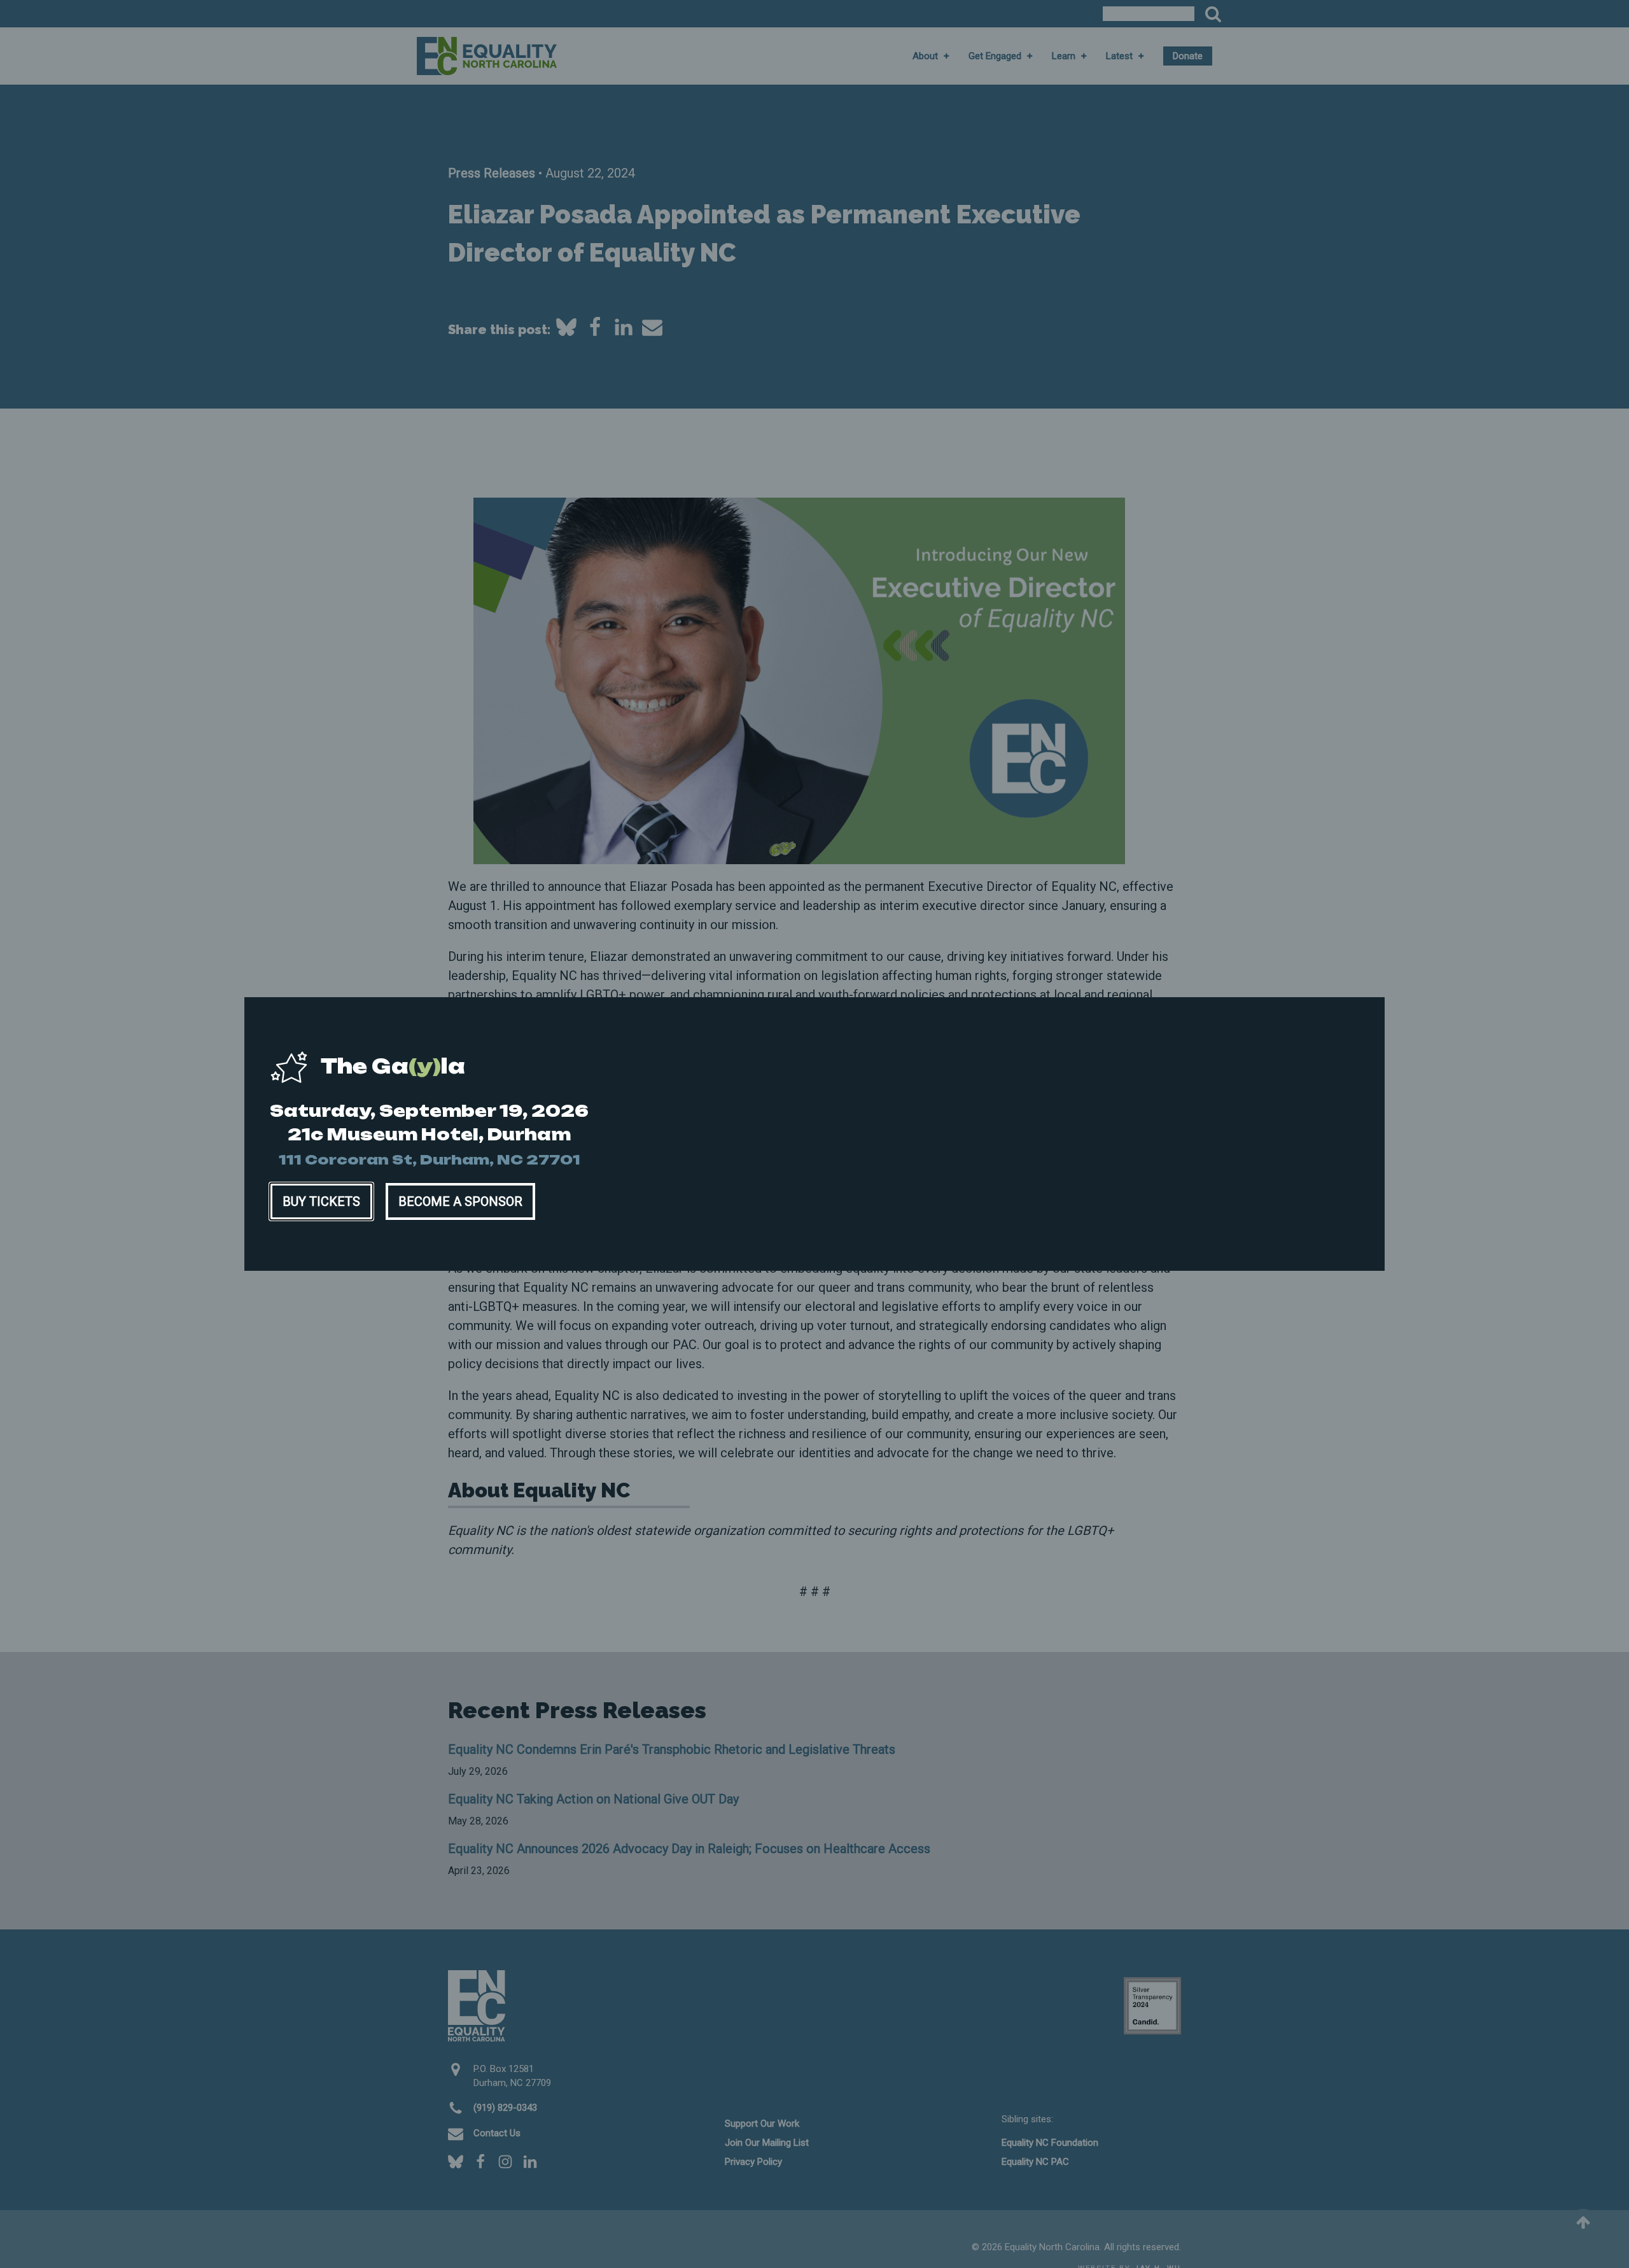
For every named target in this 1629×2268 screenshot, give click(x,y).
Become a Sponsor (460, 1201)
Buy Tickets (321, 1201)
